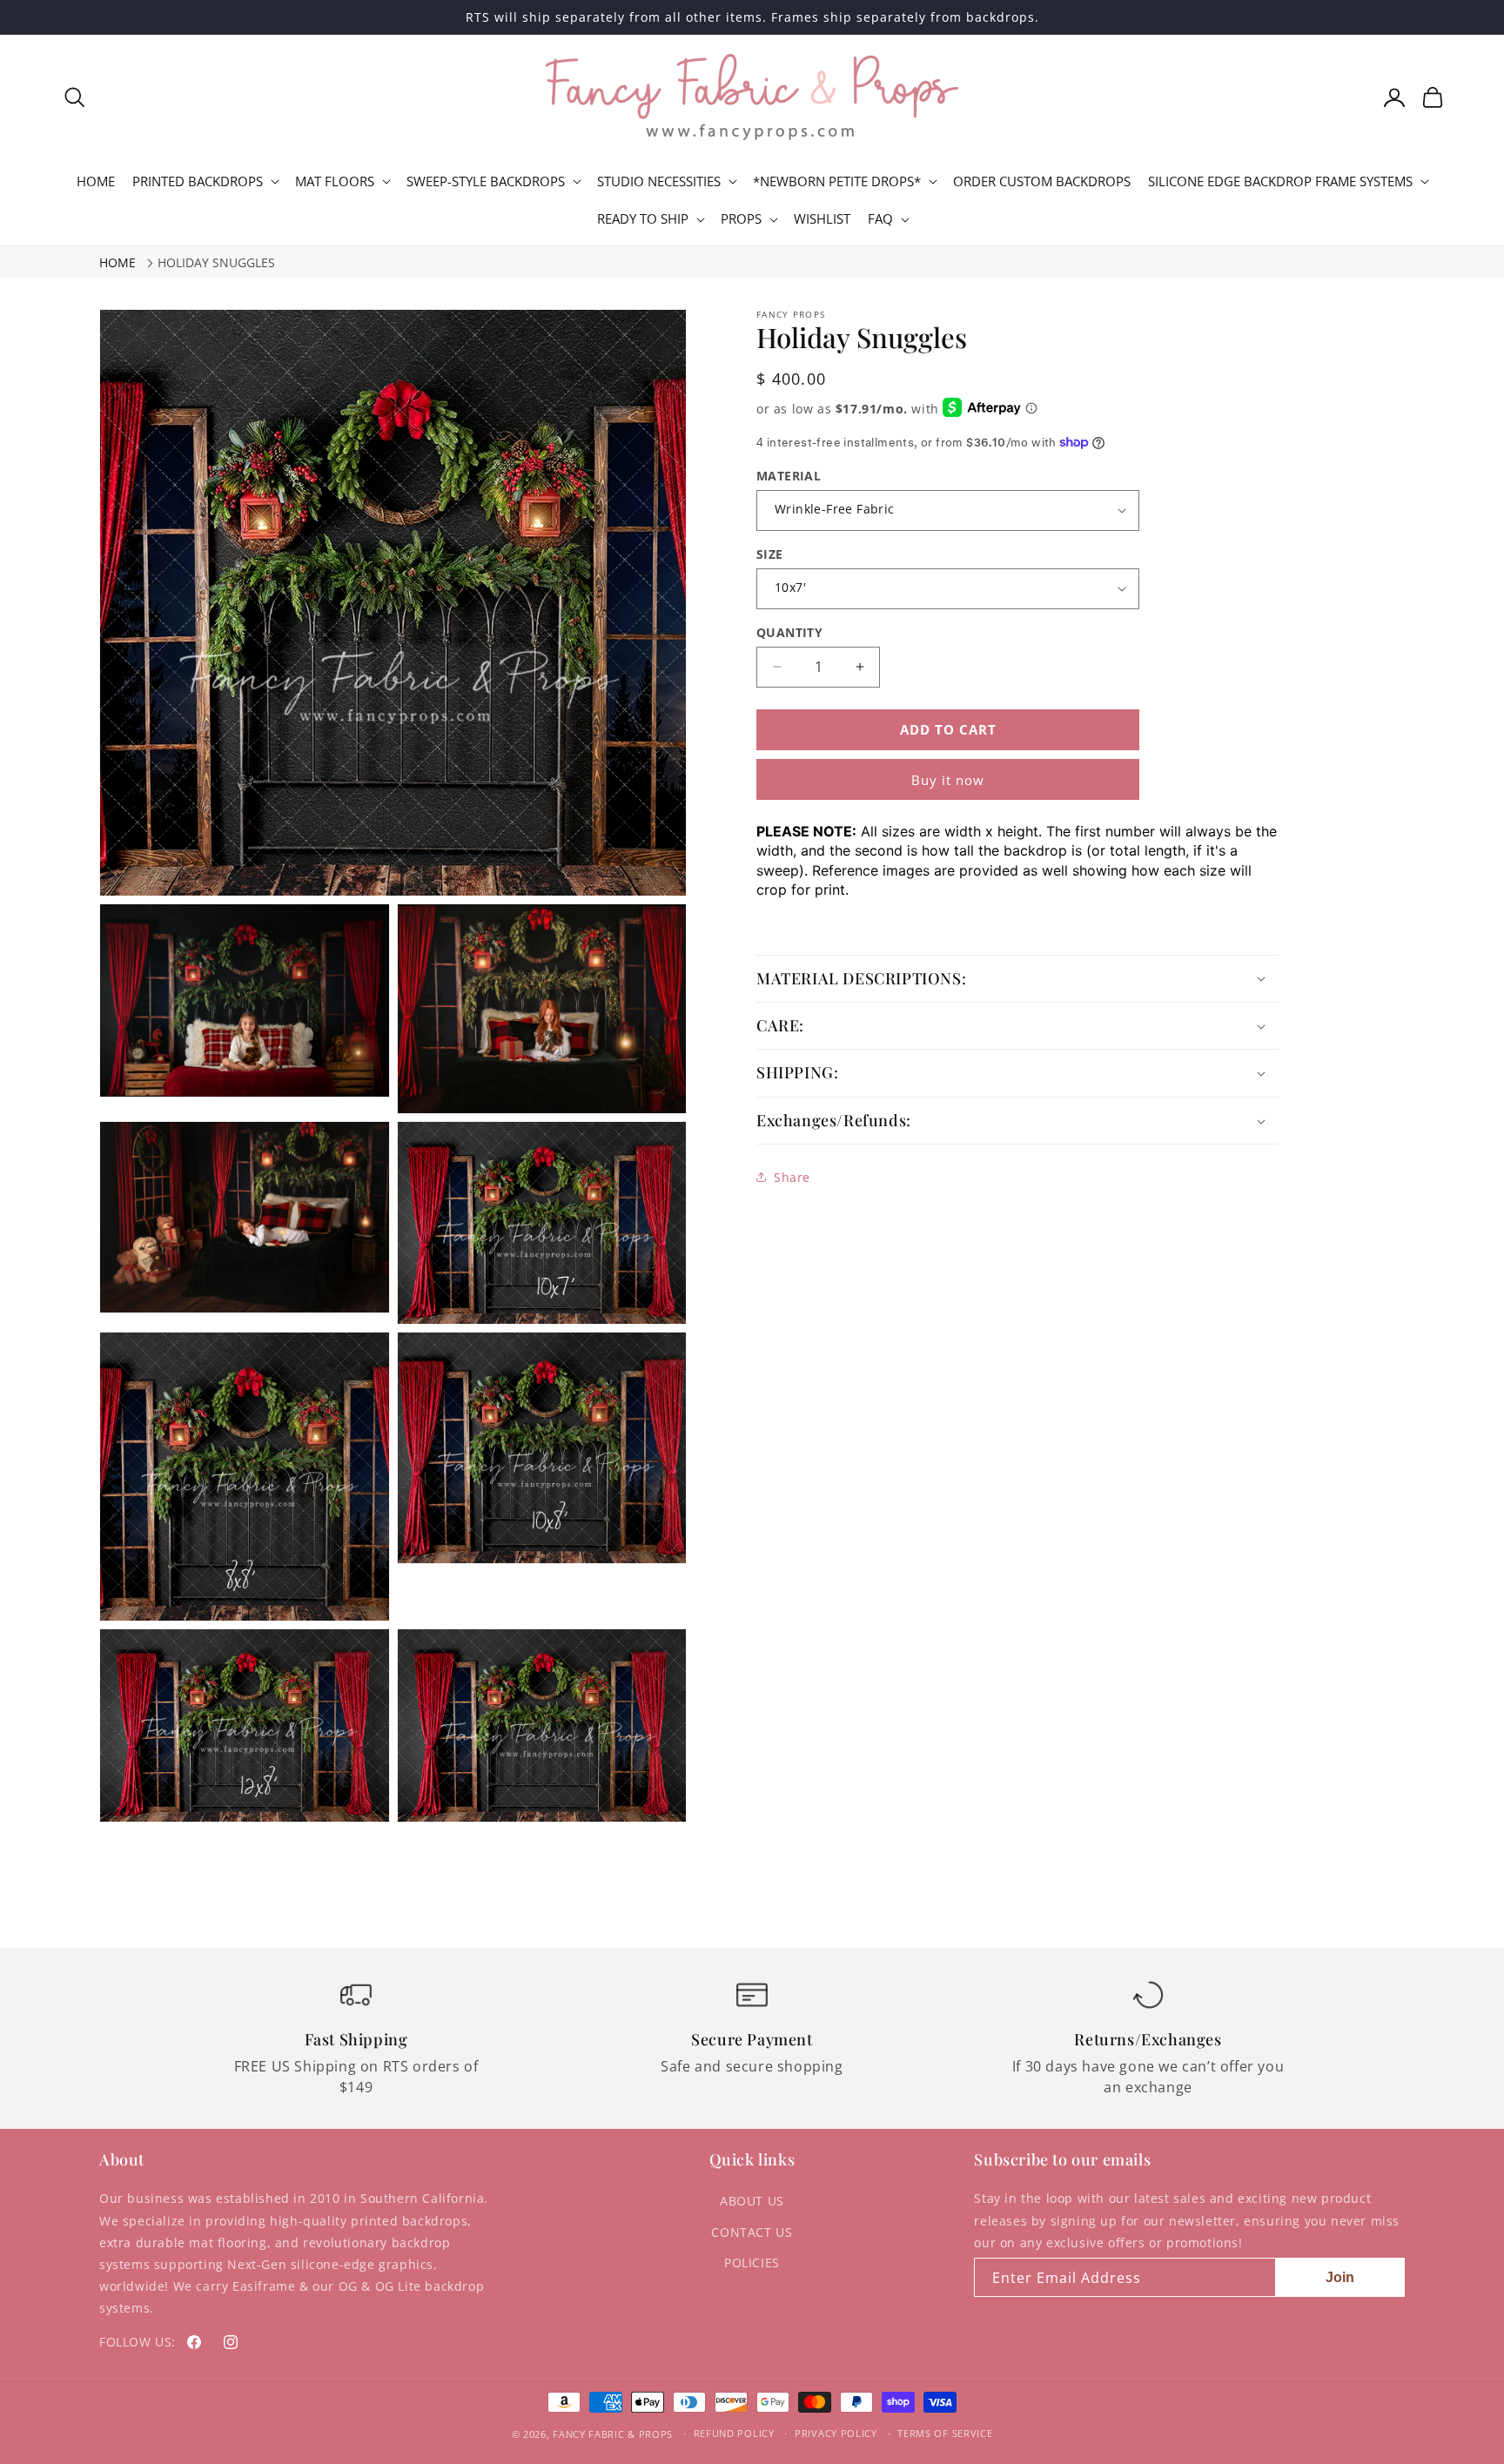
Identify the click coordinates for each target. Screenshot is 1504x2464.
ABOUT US (752, 2201)
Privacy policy (836, 2433)
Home (117, 262)
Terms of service (945, 2433)
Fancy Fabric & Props (613, 2434)
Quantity (789, 632)
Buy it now (948, 780)
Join (1340, 2277)
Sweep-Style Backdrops (486, 181)
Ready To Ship (643, 219)
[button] (75, 97)
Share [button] (792, 1177)
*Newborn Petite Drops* (837, 181)
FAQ (880, 219)
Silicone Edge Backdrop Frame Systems (1280, 181)
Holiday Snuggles (216, 262)
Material (789, 476)
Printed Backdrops (198, 181)
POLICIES (752, 2263)
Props (741, 219)
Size (770, 554)
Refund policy (734, 2433)
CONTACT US (752, 2232)
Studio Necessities (659, 181)
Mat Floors (335, 181)
